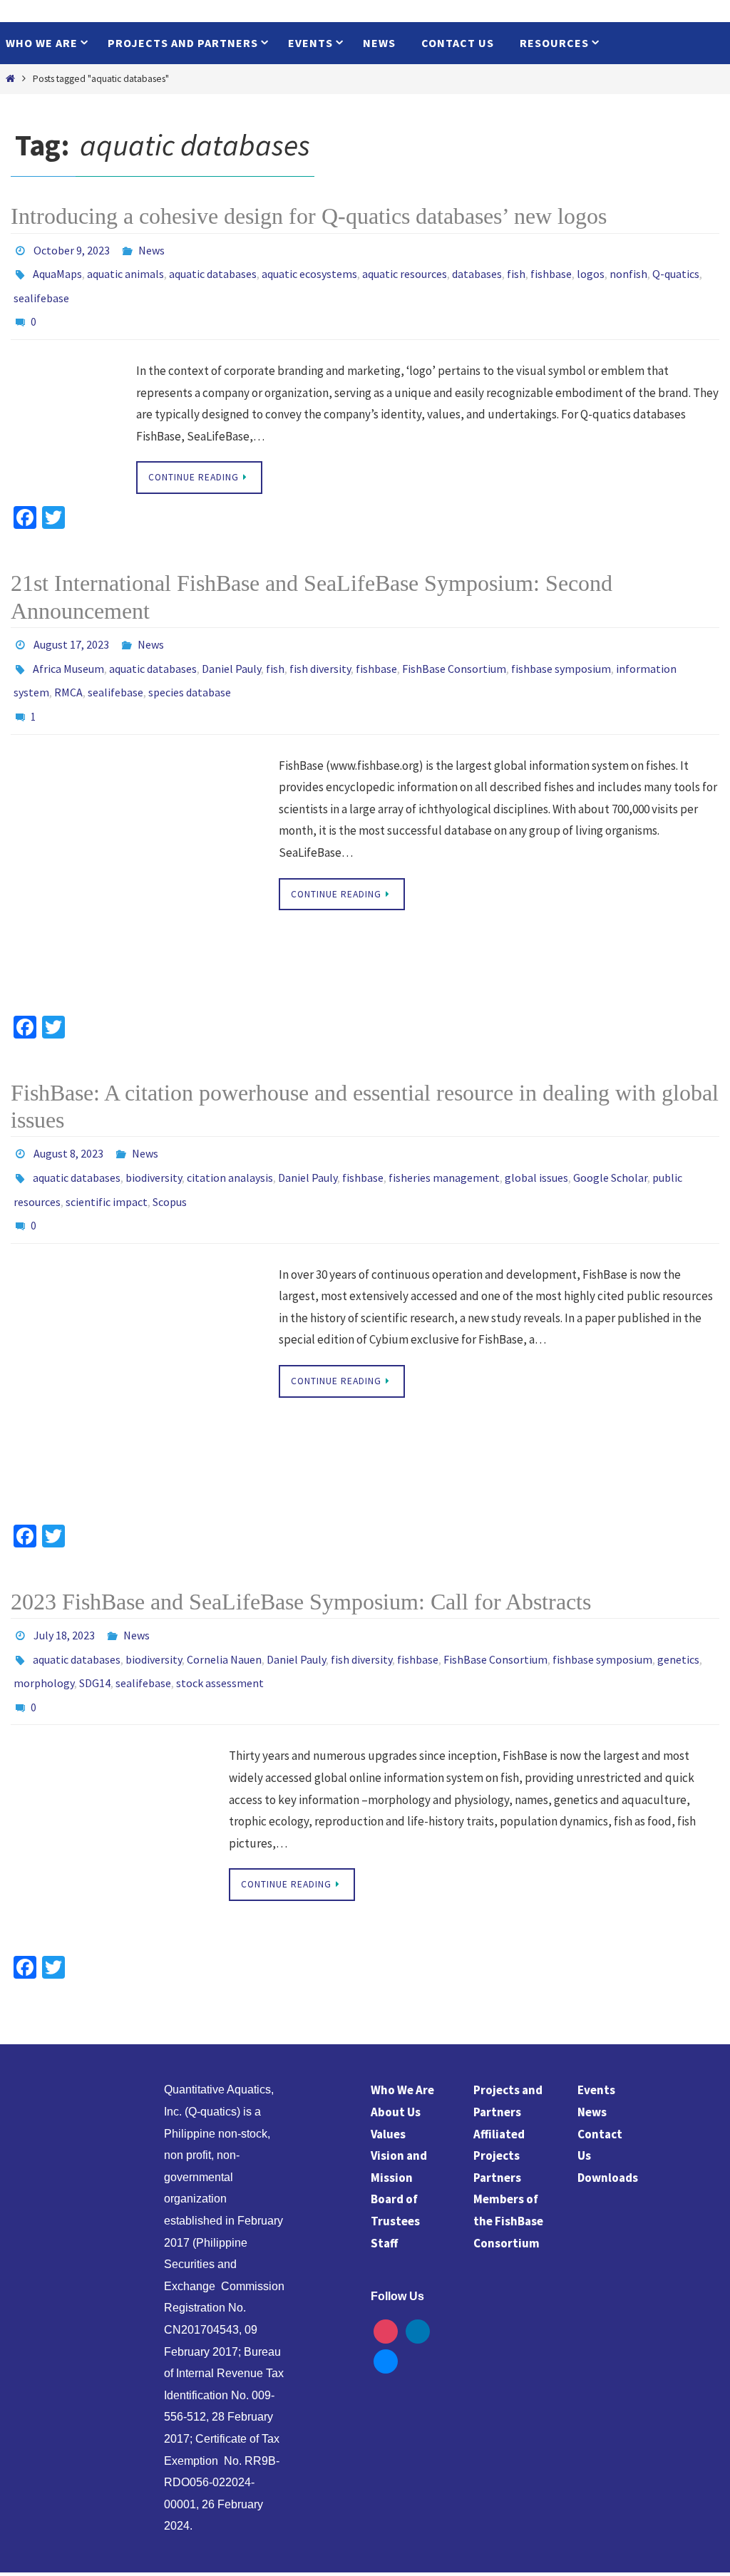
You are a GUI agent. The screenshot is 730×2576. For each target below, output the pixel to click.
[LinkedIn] (418, 2270)
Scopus (170, 1162)
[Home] (10, 79)
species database (190, 668)
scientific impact (107, 1162)
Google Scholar (610, 1142)
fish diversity (320, 648)
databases (477, 269)
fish (516, 269)
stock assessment (220, 1628)
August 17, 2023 (71, 628)
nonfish (628, 269)
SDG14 (95, 1628)
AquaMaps (57, 269)
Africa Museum (68, 648)
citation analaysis (230, 1142)
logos (591, 269)
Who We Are (402, 2029)
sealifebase (41, 289)
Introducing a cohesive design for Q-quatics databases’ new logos (309, 216)
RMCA (68, 668)
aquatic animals (125, 269)
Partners (497, 2116)
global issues (536, 1142)
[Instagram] (386, 2270)
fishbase (551, 269)
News (151, 249)
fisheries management (444, 1142)
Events (596, 2029)
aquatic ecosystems (309, 269)
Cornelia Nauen (224, 1608)
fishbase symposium (561, 648)
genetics (678, 1608)
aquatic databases (213, 269)
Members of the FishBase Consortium (508, 2160)
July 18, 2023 (64, 1588)
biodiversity (154, 1142)
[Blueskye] (386, 2299)
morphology (44, 1628)
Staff (384, 2182)
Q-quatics (676, 269)
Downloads (608, 2116)
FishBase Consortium (454, 648)
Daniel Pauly (231, 648)
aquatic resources (405, 269)
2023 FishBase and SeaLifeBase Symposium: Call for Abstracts (301, 1556)
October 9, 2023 (72, 249)
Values (388, 2073)
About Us (396, 2051)
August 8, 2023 (68, 1122)
